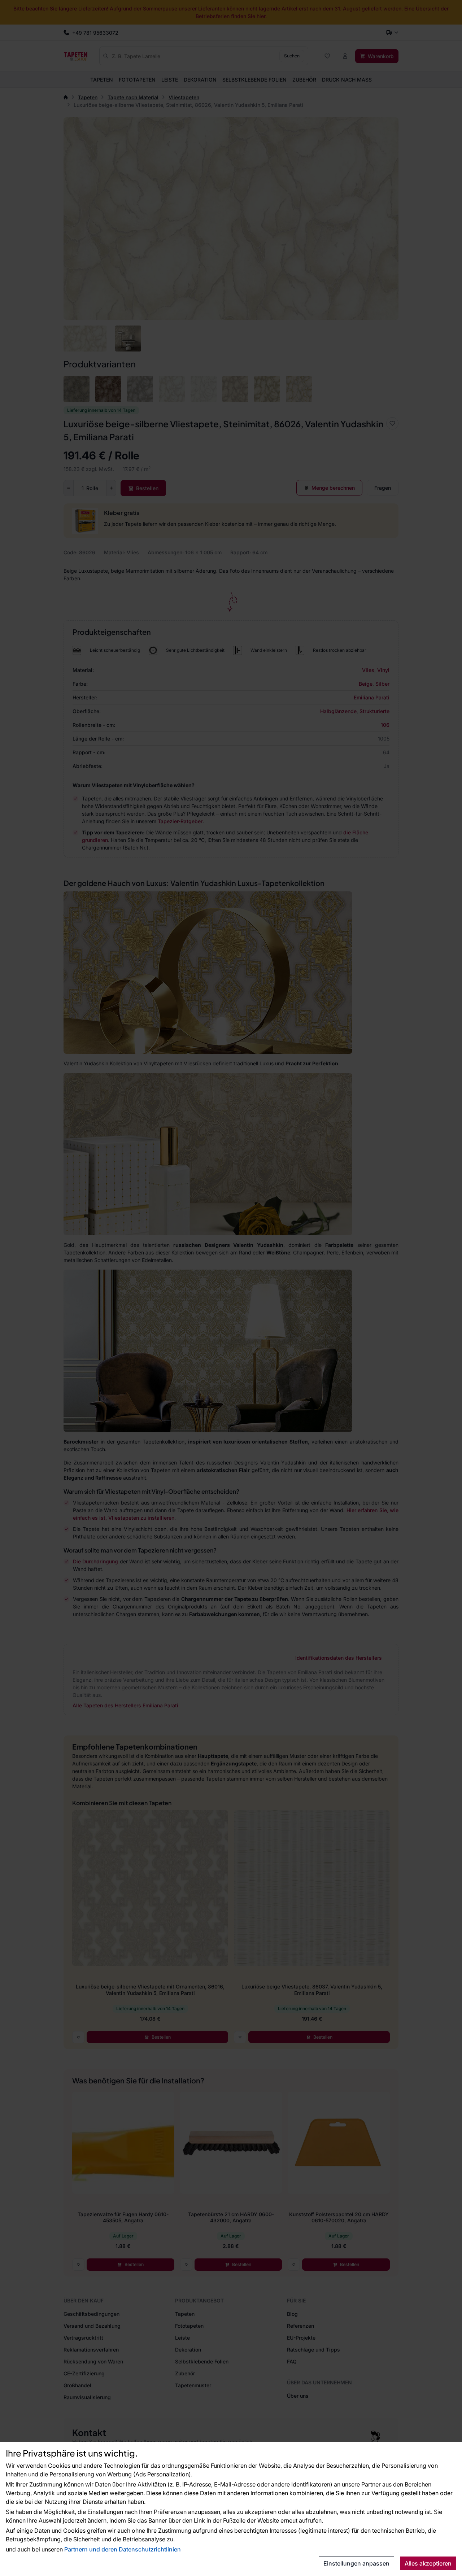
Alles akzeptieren (428, 2563)
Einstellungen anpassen (356, 2563)
